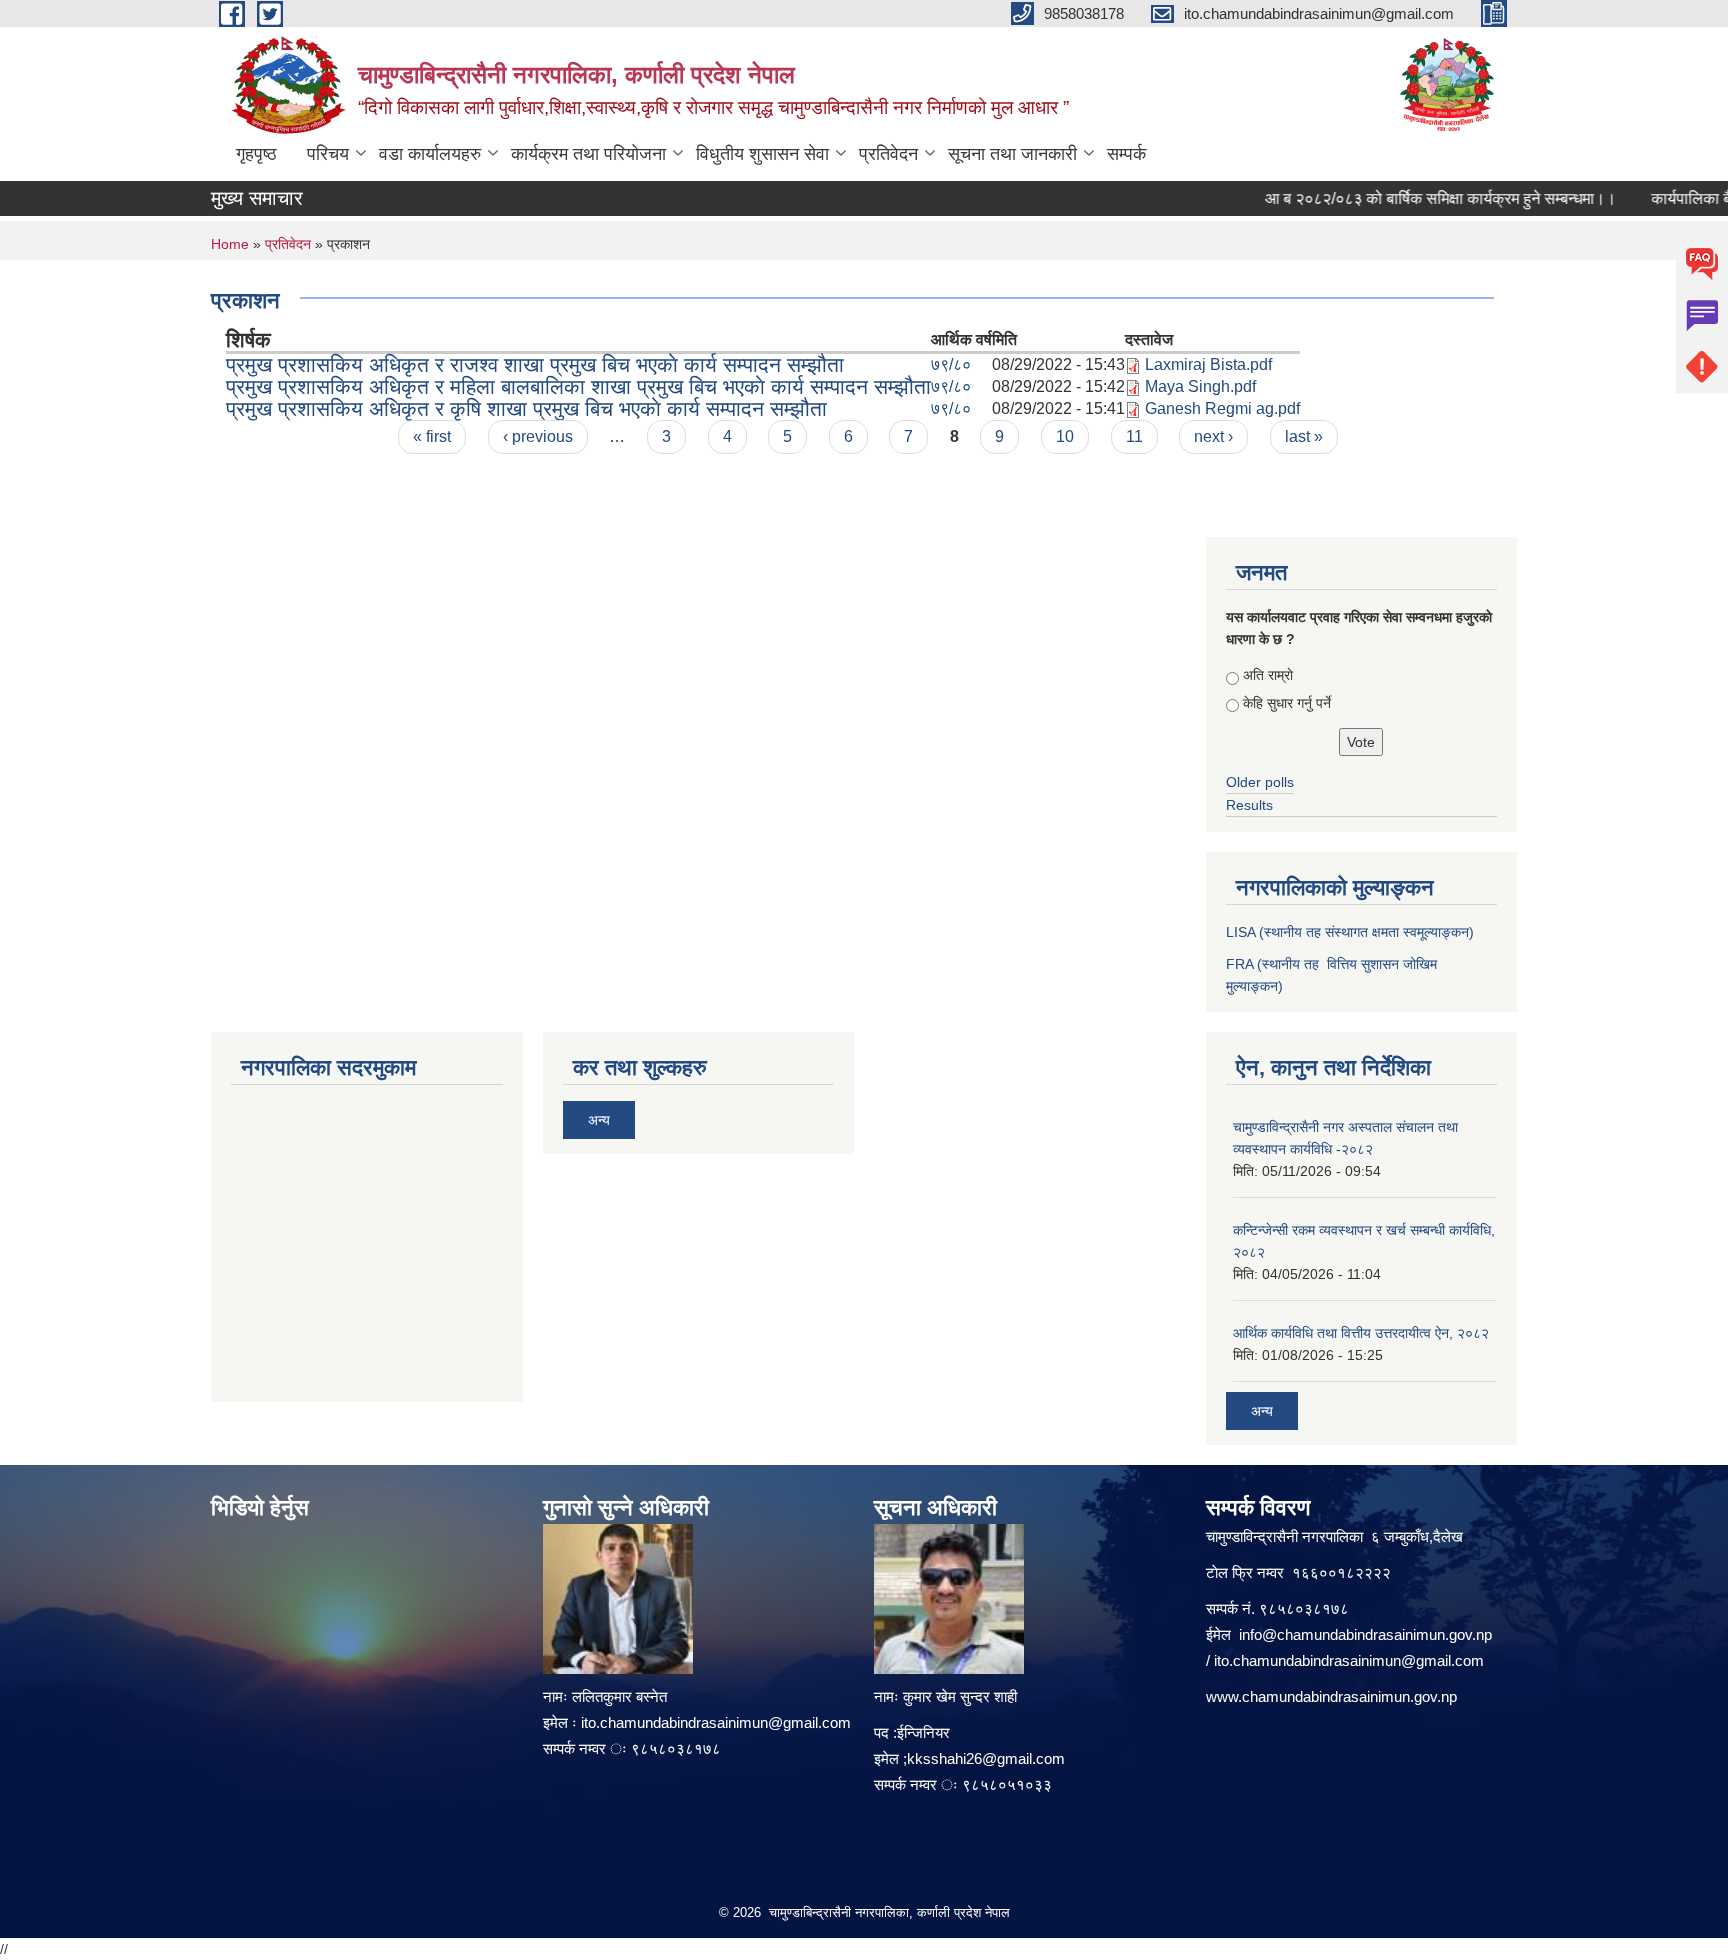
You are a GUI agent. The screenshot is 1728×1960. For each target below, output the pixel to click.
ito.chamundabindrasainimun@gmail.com (716, 1722)
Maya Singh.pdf (1200, 386)
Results (1249, 805)
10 (1065, 436)
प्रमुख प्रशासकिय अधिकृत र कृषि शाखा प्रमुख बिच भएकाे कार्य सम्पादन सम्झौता (526, 408)
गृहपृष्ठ (256, 154)
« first (432, 436)
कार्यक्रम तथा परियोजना (588, 154)
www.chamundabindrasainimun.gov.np (1331, 1696)
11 (1134, 436)
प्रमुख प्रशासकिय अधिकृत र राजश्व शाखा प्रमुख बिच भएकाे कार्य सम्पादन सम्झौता (535, 364)
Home (230, 244)
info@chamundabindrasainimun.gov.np (1365, 1634)
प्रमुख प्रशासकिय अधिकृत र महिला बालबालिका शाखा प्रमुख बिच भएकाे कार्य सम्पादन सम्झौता (578, 386)
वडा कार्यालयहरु (430, 154)
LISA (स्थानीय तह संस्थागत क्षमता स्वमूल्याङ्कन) (1350, 932)
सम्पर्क (1126, 154)
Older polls (1260, 782)
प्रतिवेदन (888, 154)
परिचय (328, 154)
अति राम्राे (1268, 675)
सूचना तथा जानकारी (1012, 154)
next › (1213, 436)
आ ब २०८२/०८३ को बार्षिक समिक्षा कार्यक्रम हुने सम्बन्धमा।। (1414, 198)
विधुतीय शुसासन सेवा (762, 154)
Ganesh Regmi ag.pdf (1222, 408)
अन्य (599, 1120)
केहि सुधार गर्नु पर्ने (1287, 703)
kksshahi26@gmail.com (986, 1758)
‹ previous (538, 436)
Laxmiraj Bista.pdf (1208, 364)
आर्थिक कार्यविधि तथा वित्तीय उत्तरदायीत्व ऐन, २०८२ (1361, 1333)
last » (1304, 436)
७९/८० (951, 364)
